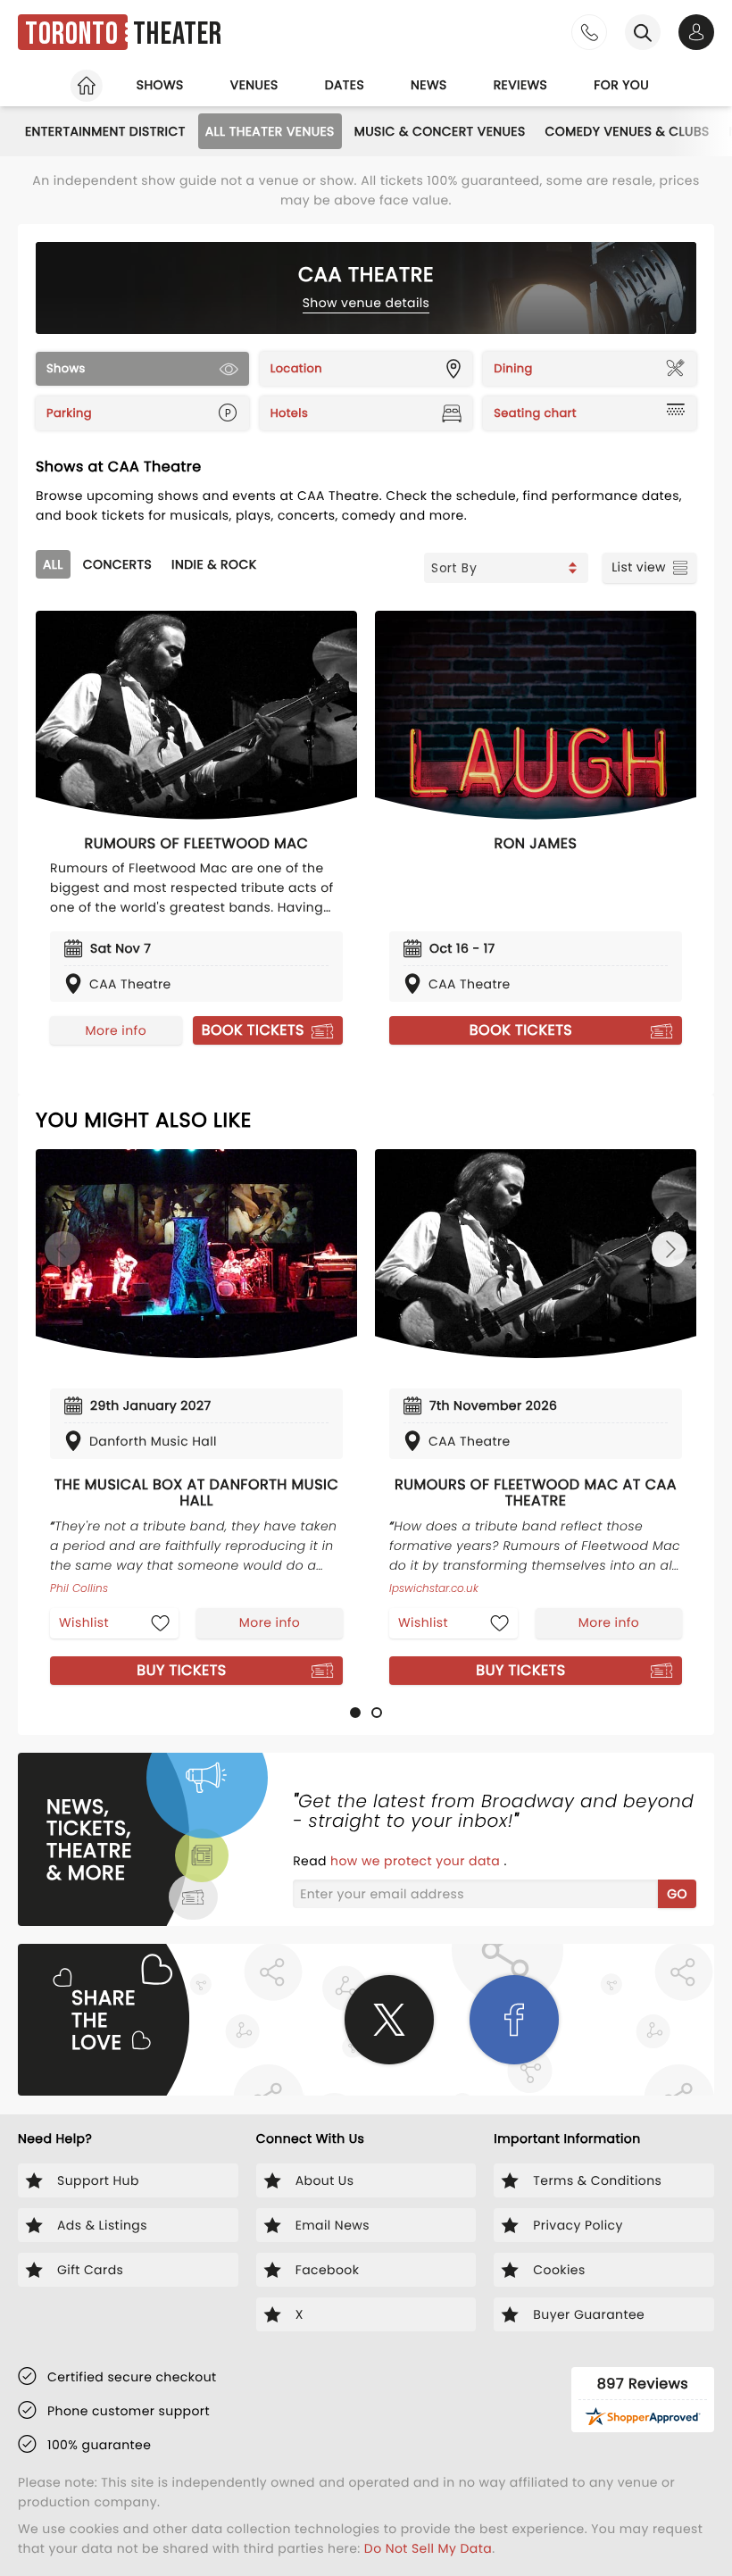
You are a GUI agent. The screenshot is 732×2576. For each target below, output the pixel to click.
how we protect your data (417, 1861)
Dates (345, 85)
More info (116, 1030)
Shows (160, 85)
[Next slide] (670, 1249)
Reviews (521, 85)
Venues (254, 85)
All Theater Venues (270, 131)
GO (677, 1894)
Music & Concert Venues (440, 131)
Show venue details (366, 303)
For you (621, 85)
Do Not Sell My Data (428, 2548)
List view (639, 567)
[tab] (355, 1713)
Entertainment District (105, 131)
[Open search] (643, 32)
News (429, 85)
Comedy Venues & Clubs (628, 131)
